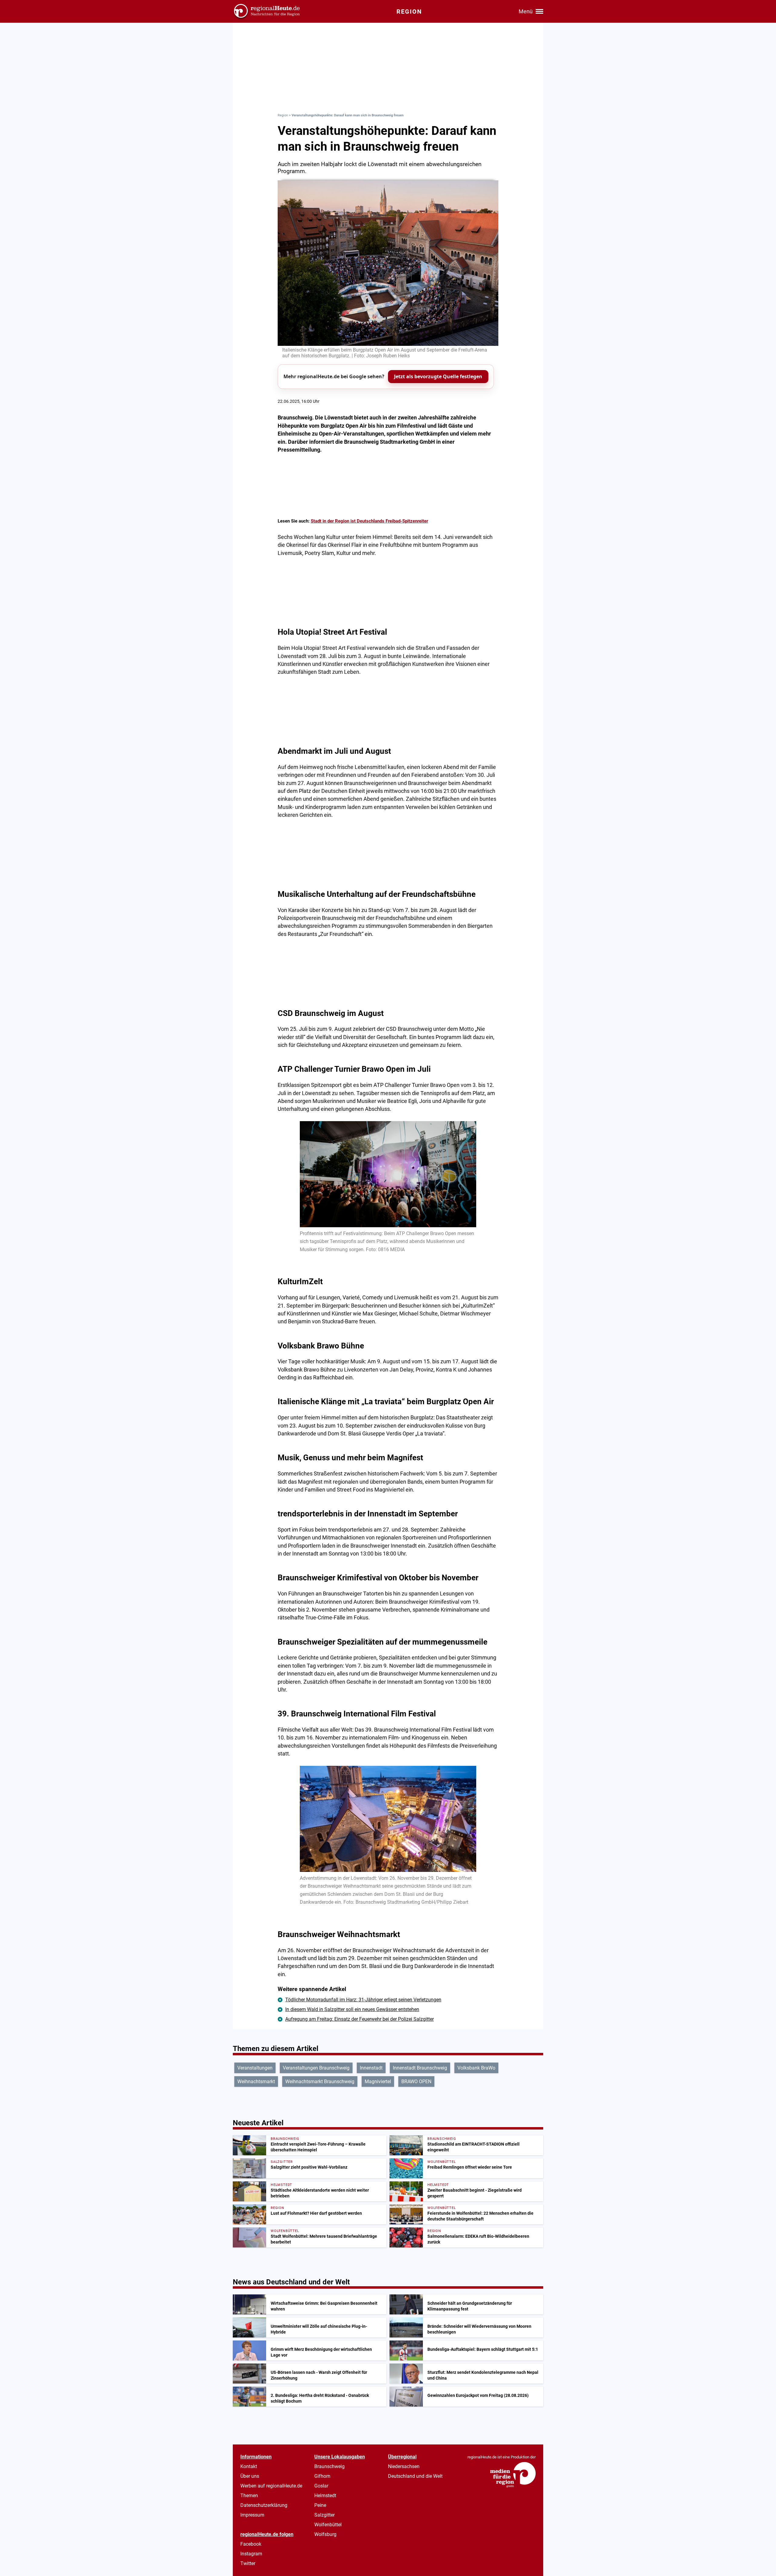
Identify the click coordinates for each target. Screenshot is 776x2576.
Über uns (250, 2476)
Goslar (321, 2486)
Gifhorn (322, 2476)
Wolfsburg (325, 2534)
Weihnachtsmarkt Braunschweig (320, 2082)
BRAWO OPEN (416, 2082)
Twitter (248, 2563)
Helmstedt (325, 2496)
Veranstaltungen (255, 2068)
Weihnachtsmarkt (256, 2082)
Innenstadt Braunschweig (420, 2068)
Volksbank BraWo (476, 2068)
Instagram (251, 2554)
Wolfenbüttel (328, 2525)
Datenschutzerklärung (264, 2505)
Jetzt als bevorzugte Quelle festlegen (438, 376)
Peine (320, 2505)
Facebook (251, 2544)
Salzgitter (324, 2515)
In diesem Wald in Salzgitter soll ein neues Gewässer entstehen (352, 2009)
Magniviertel (378, 2082)
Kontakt (249, 2466)
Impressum (252, 2515)
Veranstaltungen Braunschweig (316, 2068)
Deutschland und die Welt (415, 2476)
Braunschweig (329, 2466)
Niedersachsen (404, 2466)
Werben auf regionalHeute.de (271, 2486)
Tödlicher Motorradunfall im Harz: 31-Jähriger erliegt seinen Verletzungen (363, 2000)
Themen (249, 2496)
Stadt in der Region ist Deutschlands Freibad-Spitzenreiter (369, 521)
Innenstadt (371, 2068)
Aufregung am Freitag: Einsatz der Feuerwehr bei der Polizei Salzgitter (360, 2019)
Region (283, 115)
